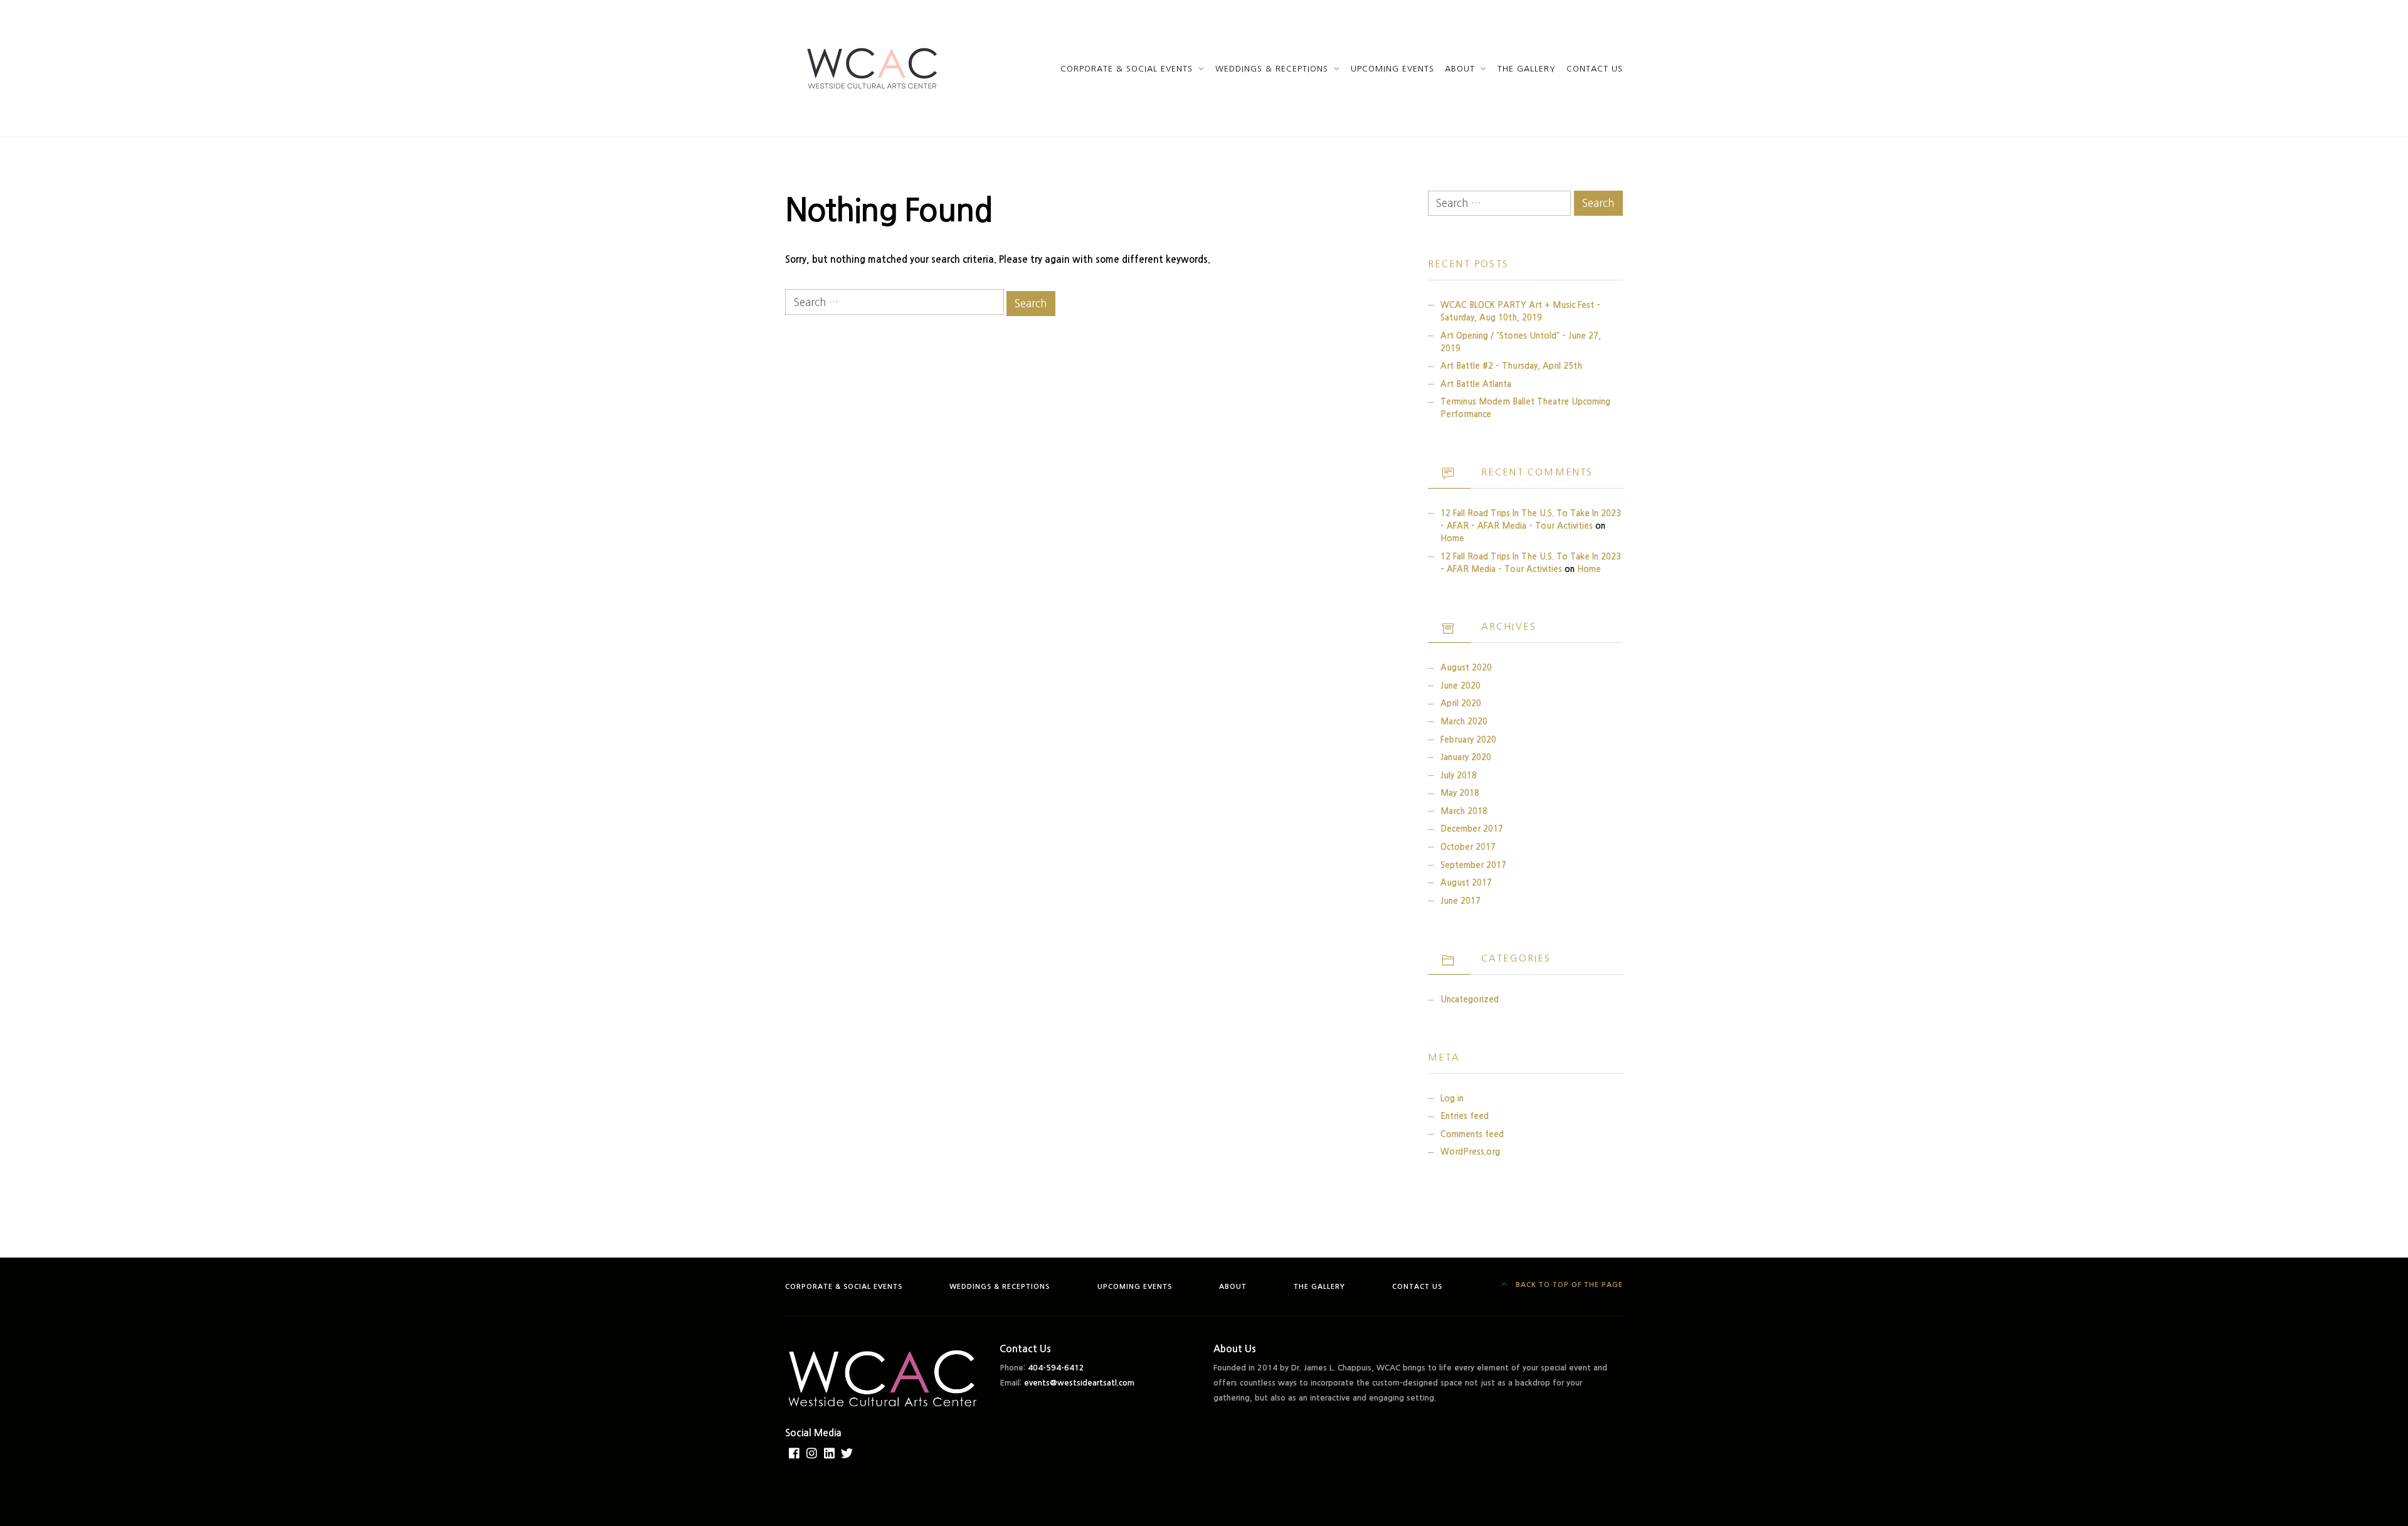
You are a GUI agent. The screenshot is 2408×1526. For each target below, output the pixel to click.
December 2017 (1472, 829)
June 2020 (1460, 686)
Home (1452, 538)
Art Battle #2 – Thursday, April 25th (1511, 366)
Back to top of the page (1568, 1285)
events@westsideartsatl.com (1079, 1383)
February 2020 (1468, 740)
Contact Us (1595, 69)
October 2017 (1468, 847)
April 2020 (1461, 703)
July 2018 (1459, 776)
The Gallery (1527, 69)
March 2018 (1464, 811)
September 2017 (1473, 865)
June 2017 (1460, 901)
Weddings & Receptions (1272, 69)
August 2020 (1466, 668)
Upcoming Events (1392, 69)
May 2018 (1460, 793)
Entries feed (1465, 1116)
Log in (1452, 1099)
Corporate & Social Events (1127, 69)
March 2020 (1464, 722)
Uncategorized (1470, 999)
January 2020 (1466, 757)
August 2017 (1466, 883)
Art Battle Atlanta (1476, 384)
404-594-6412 (1056, 1368)
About (1460, 69)
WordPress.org (1470, 1152)
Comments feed (1472, 1134)
